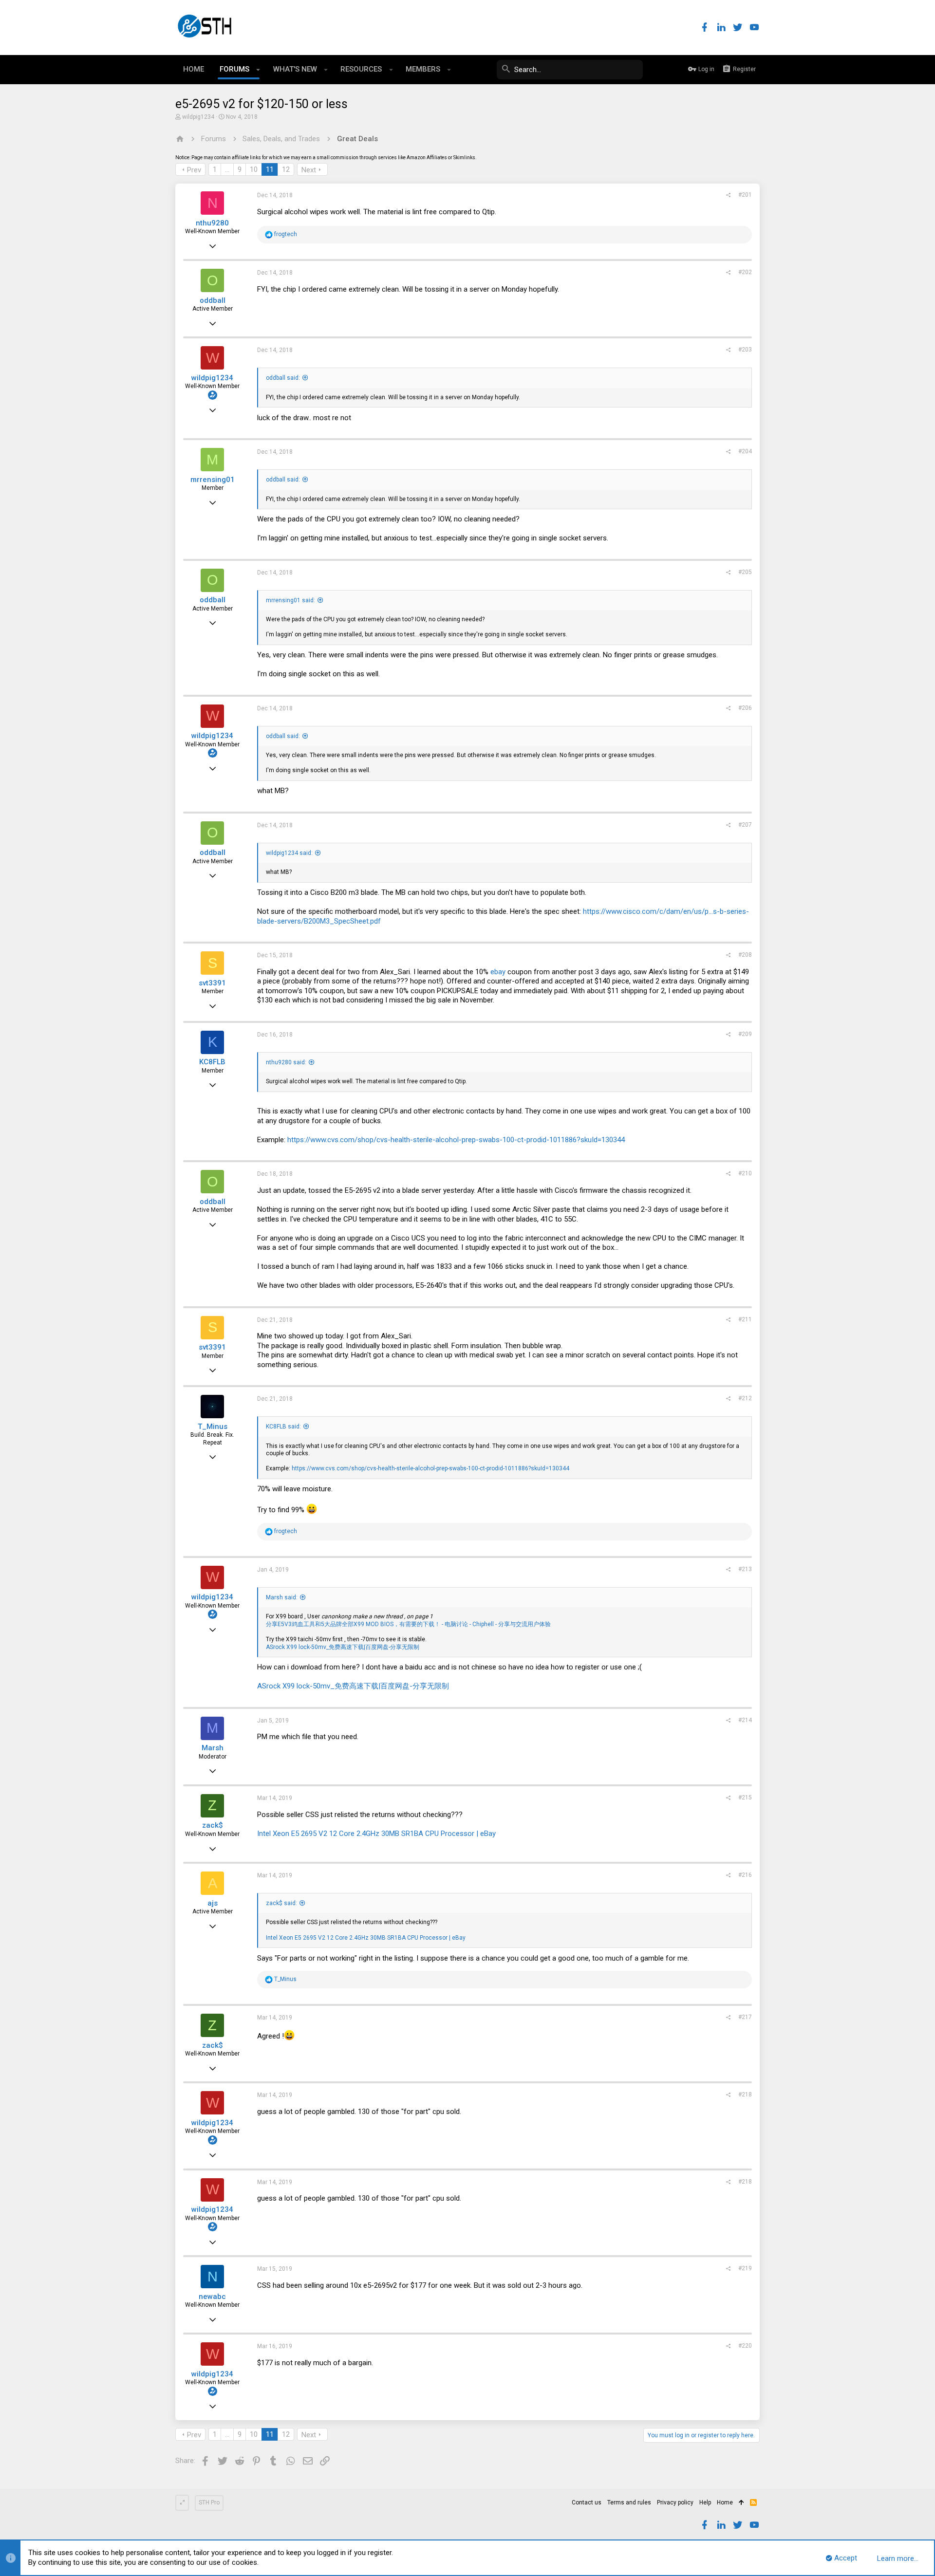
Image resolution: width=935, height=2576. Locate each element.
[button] (258, 70)
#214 (745, 1720)
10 (254, 169)
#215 (745, 1798)
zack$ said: (281, 1903)
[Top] (741, 2503)
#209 (745, 1034)
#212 (745, 1398)
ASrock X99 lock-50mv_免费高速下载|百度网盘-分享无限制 (343, 1647)
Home (725, 2502)
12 (286, 169)
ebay (498, 972)
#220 (745, 2346)
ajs (213, 1903)
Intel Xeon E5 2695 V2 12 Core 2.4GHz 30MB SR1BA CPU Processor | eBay (376, 1834)
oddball (213, 300)
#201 (745, 195)
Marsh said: (282, 1597)
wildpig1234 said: (289, 853)
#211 (745, 1319)
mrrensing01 (213, 480)
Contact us (587, 2502)
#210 (745, 1173)
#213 (745, 1569)
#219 (745, 2268)
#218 (745, 2094)
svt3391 (212, 983)
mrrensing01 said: (290, 600)
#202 (745, 272)
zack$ (213, 1825)
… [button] (227, 169)
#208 (745, 955)
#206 (745, 708)
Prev (194, 170)
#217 (745, 2017)
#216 (745, 1875)
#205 (745, 572)
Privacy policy (675, 2502)
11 (270, 169)
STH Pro (209, 2502)
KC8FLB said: (283, 1427)
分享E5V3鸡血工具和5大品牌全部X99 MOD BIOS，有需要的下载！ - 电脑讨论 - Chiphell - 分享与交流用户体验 (408, 1624)
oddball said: (283, 378)
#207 (745, 825)
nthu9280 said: (286, 1062)
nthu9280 (212, 223)
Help (705, 2502)
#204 (745, 451)
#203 (745, 350)
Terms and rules (629, 2502)
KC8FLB (212, 1062)
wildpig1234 (198, 117)
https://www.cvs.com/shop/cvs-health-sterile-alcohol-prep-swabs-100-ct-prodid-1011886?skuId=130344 (456, 1140)
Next (309, 170)
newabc (212, 2297)
